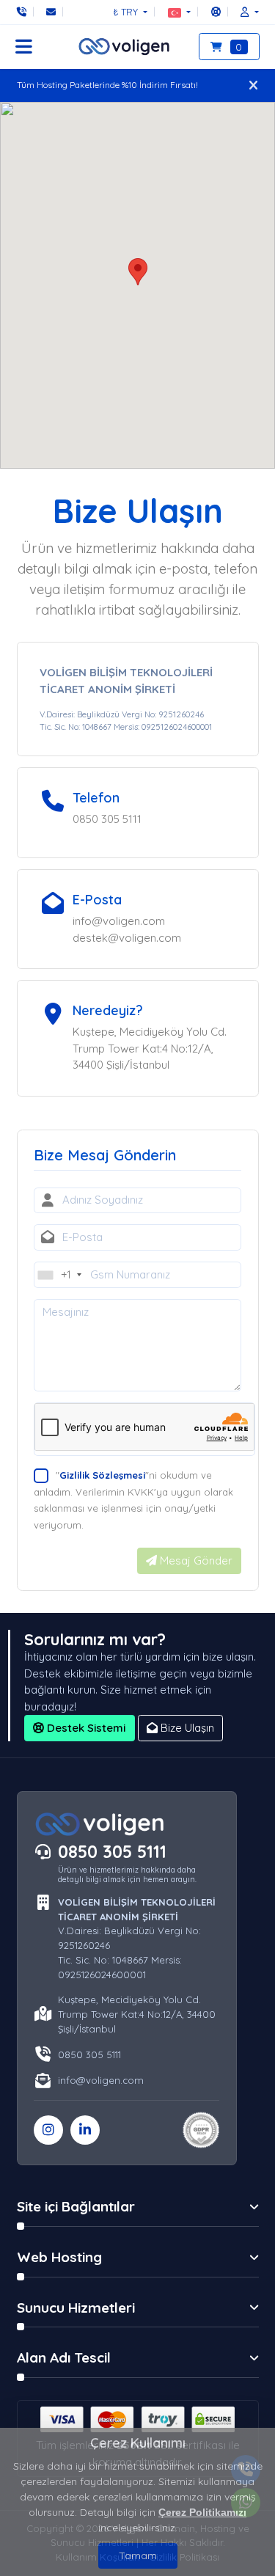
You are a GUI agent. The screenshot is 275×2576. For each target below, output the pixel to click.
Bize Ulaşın (186, 1728)
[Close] (253, 85)
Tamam (138, 2555)
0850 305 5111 (112, 1852)
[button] (179, 12)
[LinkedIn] (85, 2130)
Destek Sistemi (85, 1728)
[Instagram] (48, 2130)
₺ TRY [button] (127, 12)
